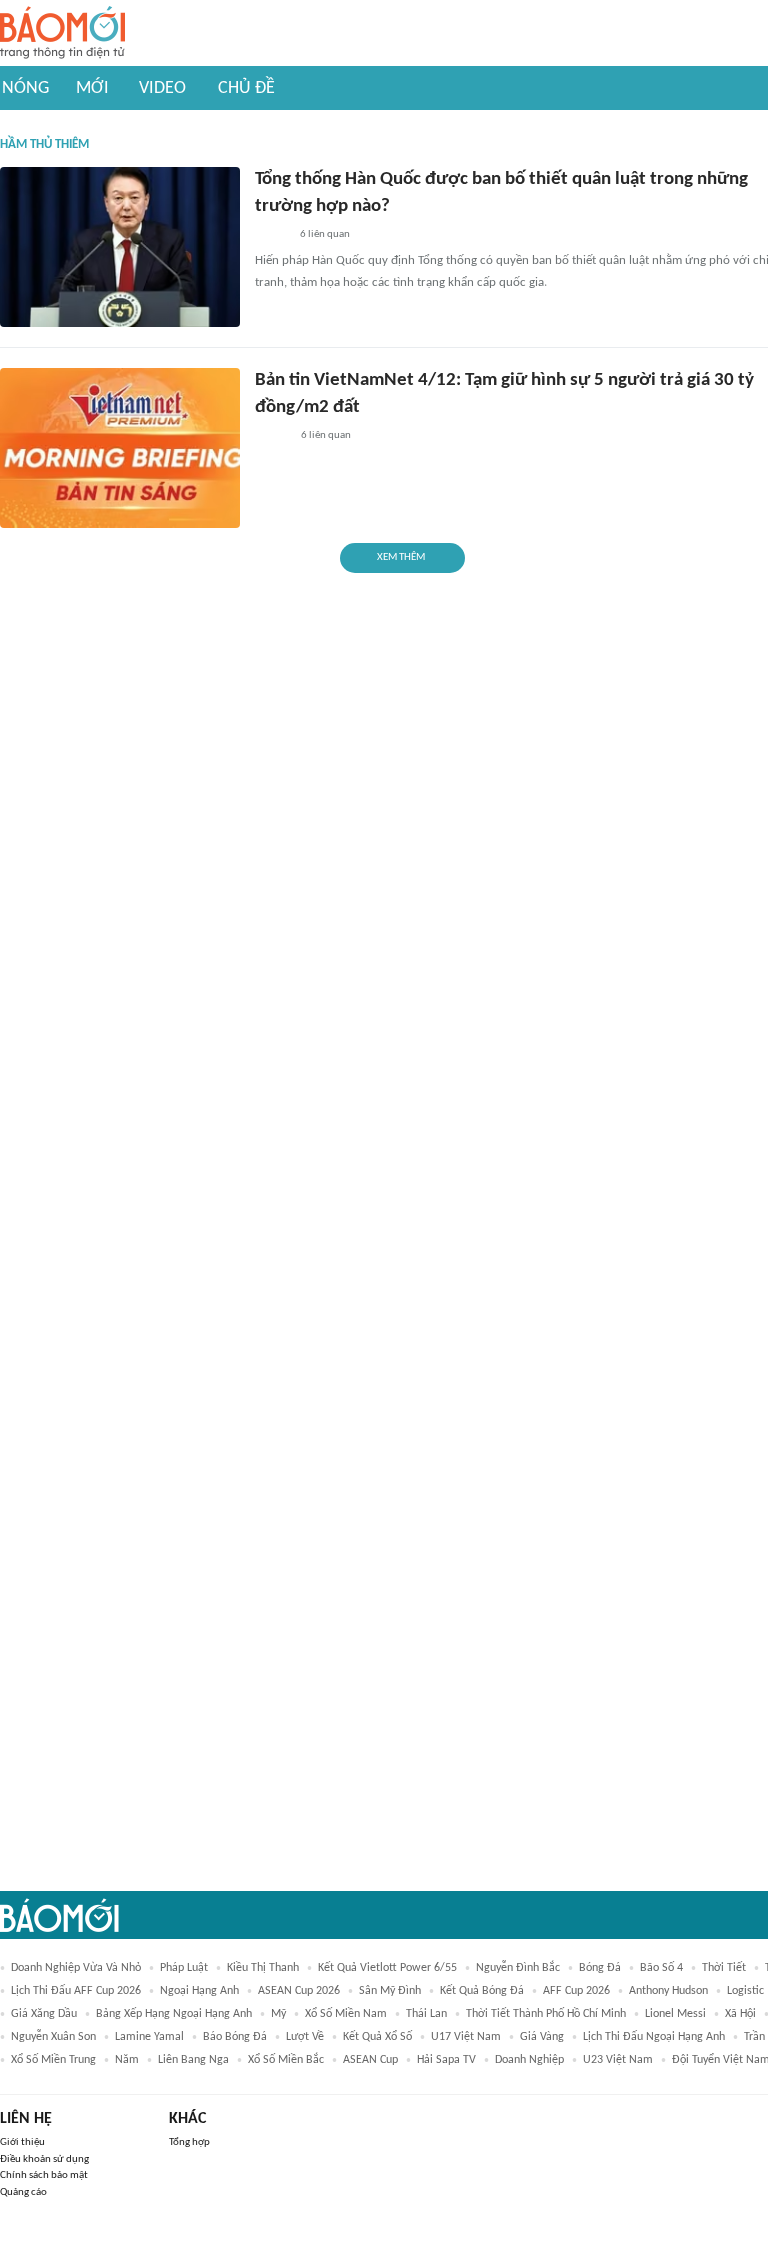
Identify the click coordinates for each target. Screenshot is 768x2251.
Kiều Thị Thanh (263, 1968)
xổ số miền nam (346, 2014)
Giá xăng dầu (44, 2014)
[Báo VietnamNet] (272, 436)
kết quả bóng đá (482, 1991)
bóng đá (600, 1968)
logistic (745, 1991)
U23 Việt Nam (618, 2060)
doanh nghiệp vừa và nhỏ (76, 1968)
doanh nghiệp (529, 2060)
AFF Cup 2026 (576, 1991)
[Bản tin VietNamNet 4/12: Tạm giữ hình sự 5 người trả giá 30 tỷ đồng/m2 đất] (120, 448)
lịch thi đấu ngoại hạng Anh (654, 2037)
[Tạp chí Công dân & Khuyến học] (271, 235)
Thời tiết (724, 1968)
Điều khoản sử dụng (44, 2159)
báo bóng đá (235, 2037)
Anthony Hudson (668, 1991)
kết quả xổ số (377, 2037)
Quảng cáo (23, 2192)
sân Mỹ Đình (390, 1991)
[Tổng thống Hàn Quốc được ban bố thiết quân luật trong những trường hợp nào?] (120, 247)
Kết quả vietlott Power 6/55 (387, 1968)
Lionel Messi (675, 2014)
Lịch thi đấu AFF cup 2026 (76, 1991)
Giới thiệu (22, 2142)
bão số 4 (661, 1968)
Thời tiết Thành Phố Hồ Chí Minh (546, 2014)
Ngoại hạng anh (199, 1991)
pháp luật (184, 1968)
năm (127, 2060)
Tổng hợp (189, 2142)
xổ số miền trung (53, 2060)
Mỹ (278, 2014)
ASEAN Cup (370, 2060)
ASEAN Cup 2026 (299, 1991)
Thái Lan (426, 2014)
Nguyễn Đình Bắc (518, 1968)
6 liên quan (325, 234)
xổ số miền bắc (286, 2060)
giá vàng (542, 2037)
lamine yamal (149, 2037)
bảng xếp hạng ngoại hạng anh (174, 2014)
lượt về (305, 2037)
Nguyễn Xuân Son (53, 2037)
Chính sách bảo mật (44, 2175)
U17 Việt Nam (466, 2037)
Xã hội (740, 2014)
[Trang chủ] (62, 33)
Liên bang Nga (193, 2060)
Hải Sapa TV (446, 2060)
